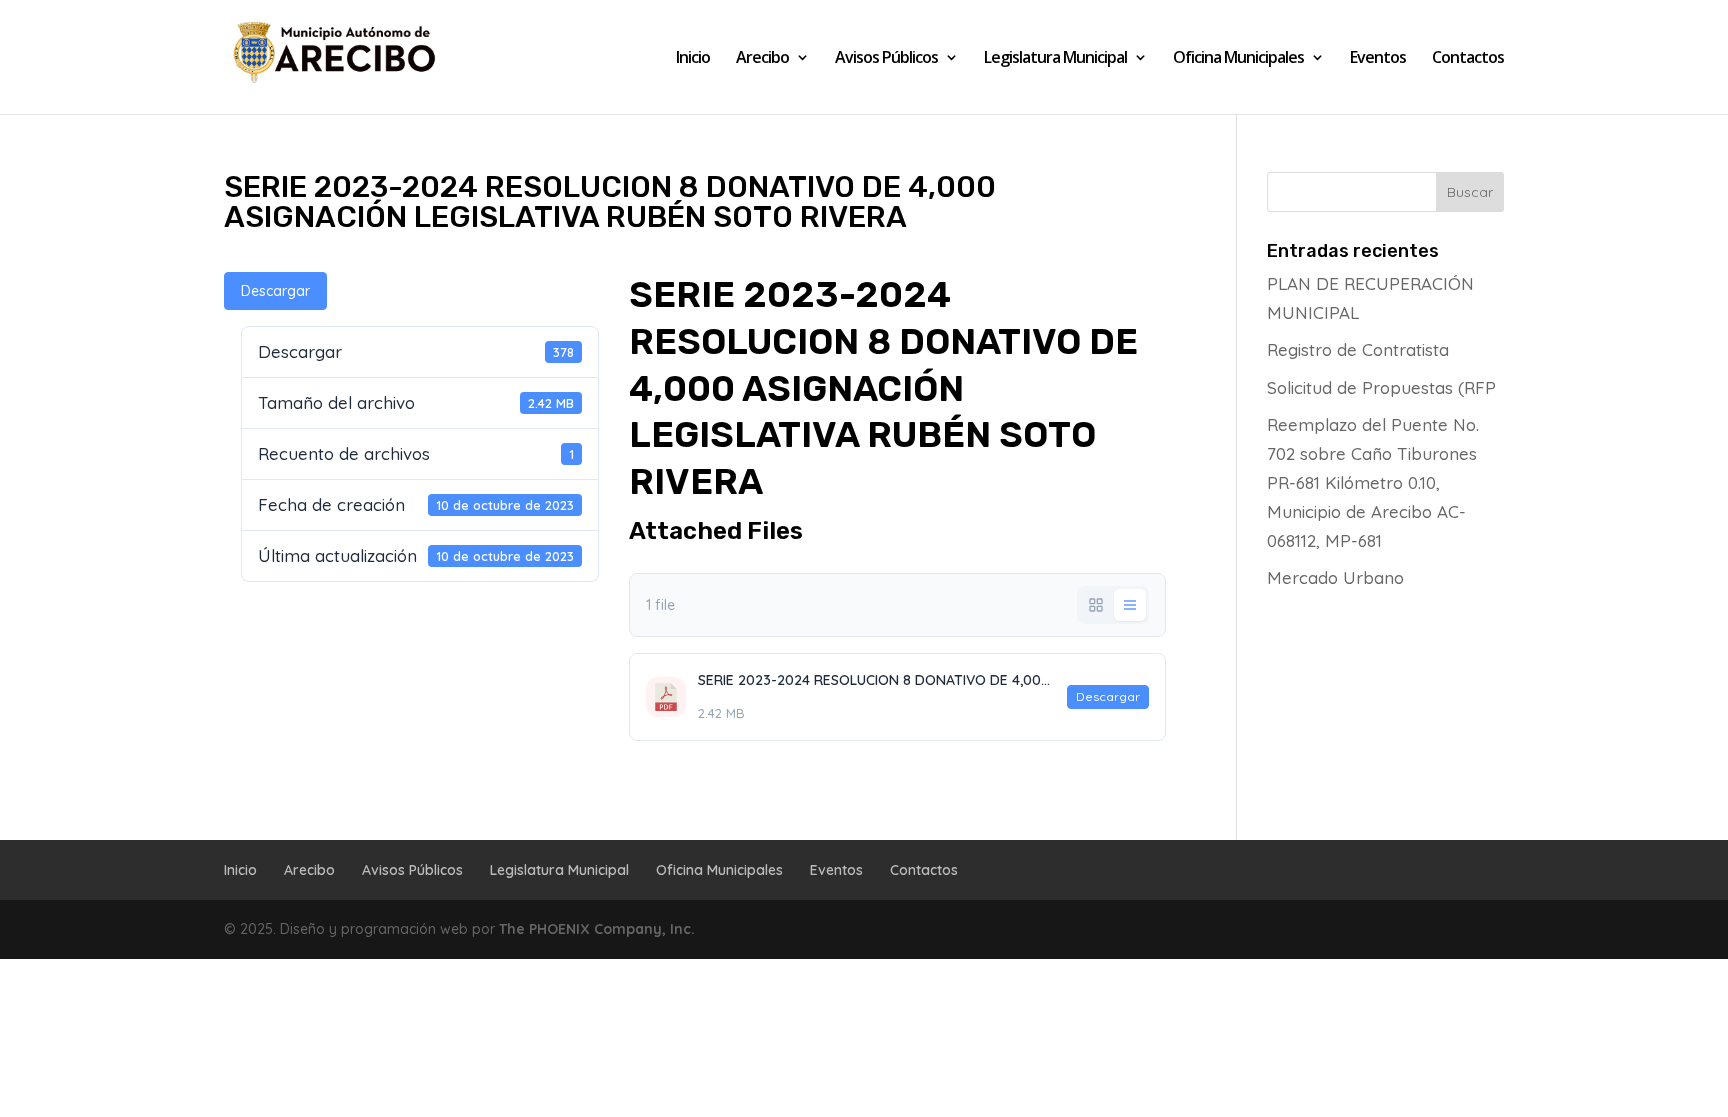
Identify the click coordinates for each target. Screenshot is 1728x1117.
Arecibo (762, 59)
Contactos (1468, 59)
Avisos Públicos (886, 59)
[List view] (1130, 605)
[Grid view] (1096, 605)
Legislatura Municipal (1055, 59)
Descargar (275, 291)
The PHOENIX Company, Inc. (597, 929)
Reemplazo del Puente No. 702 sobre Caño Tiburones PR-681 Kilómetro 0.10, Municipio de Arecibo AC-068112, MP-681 (1373, 482)
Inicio (693, 59)
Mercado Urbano (1335, 577)
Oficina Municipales (1238, 59)
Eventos (1378, 59)
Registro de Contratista (1358, 349)
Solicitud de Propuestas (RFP (1381, 387)
